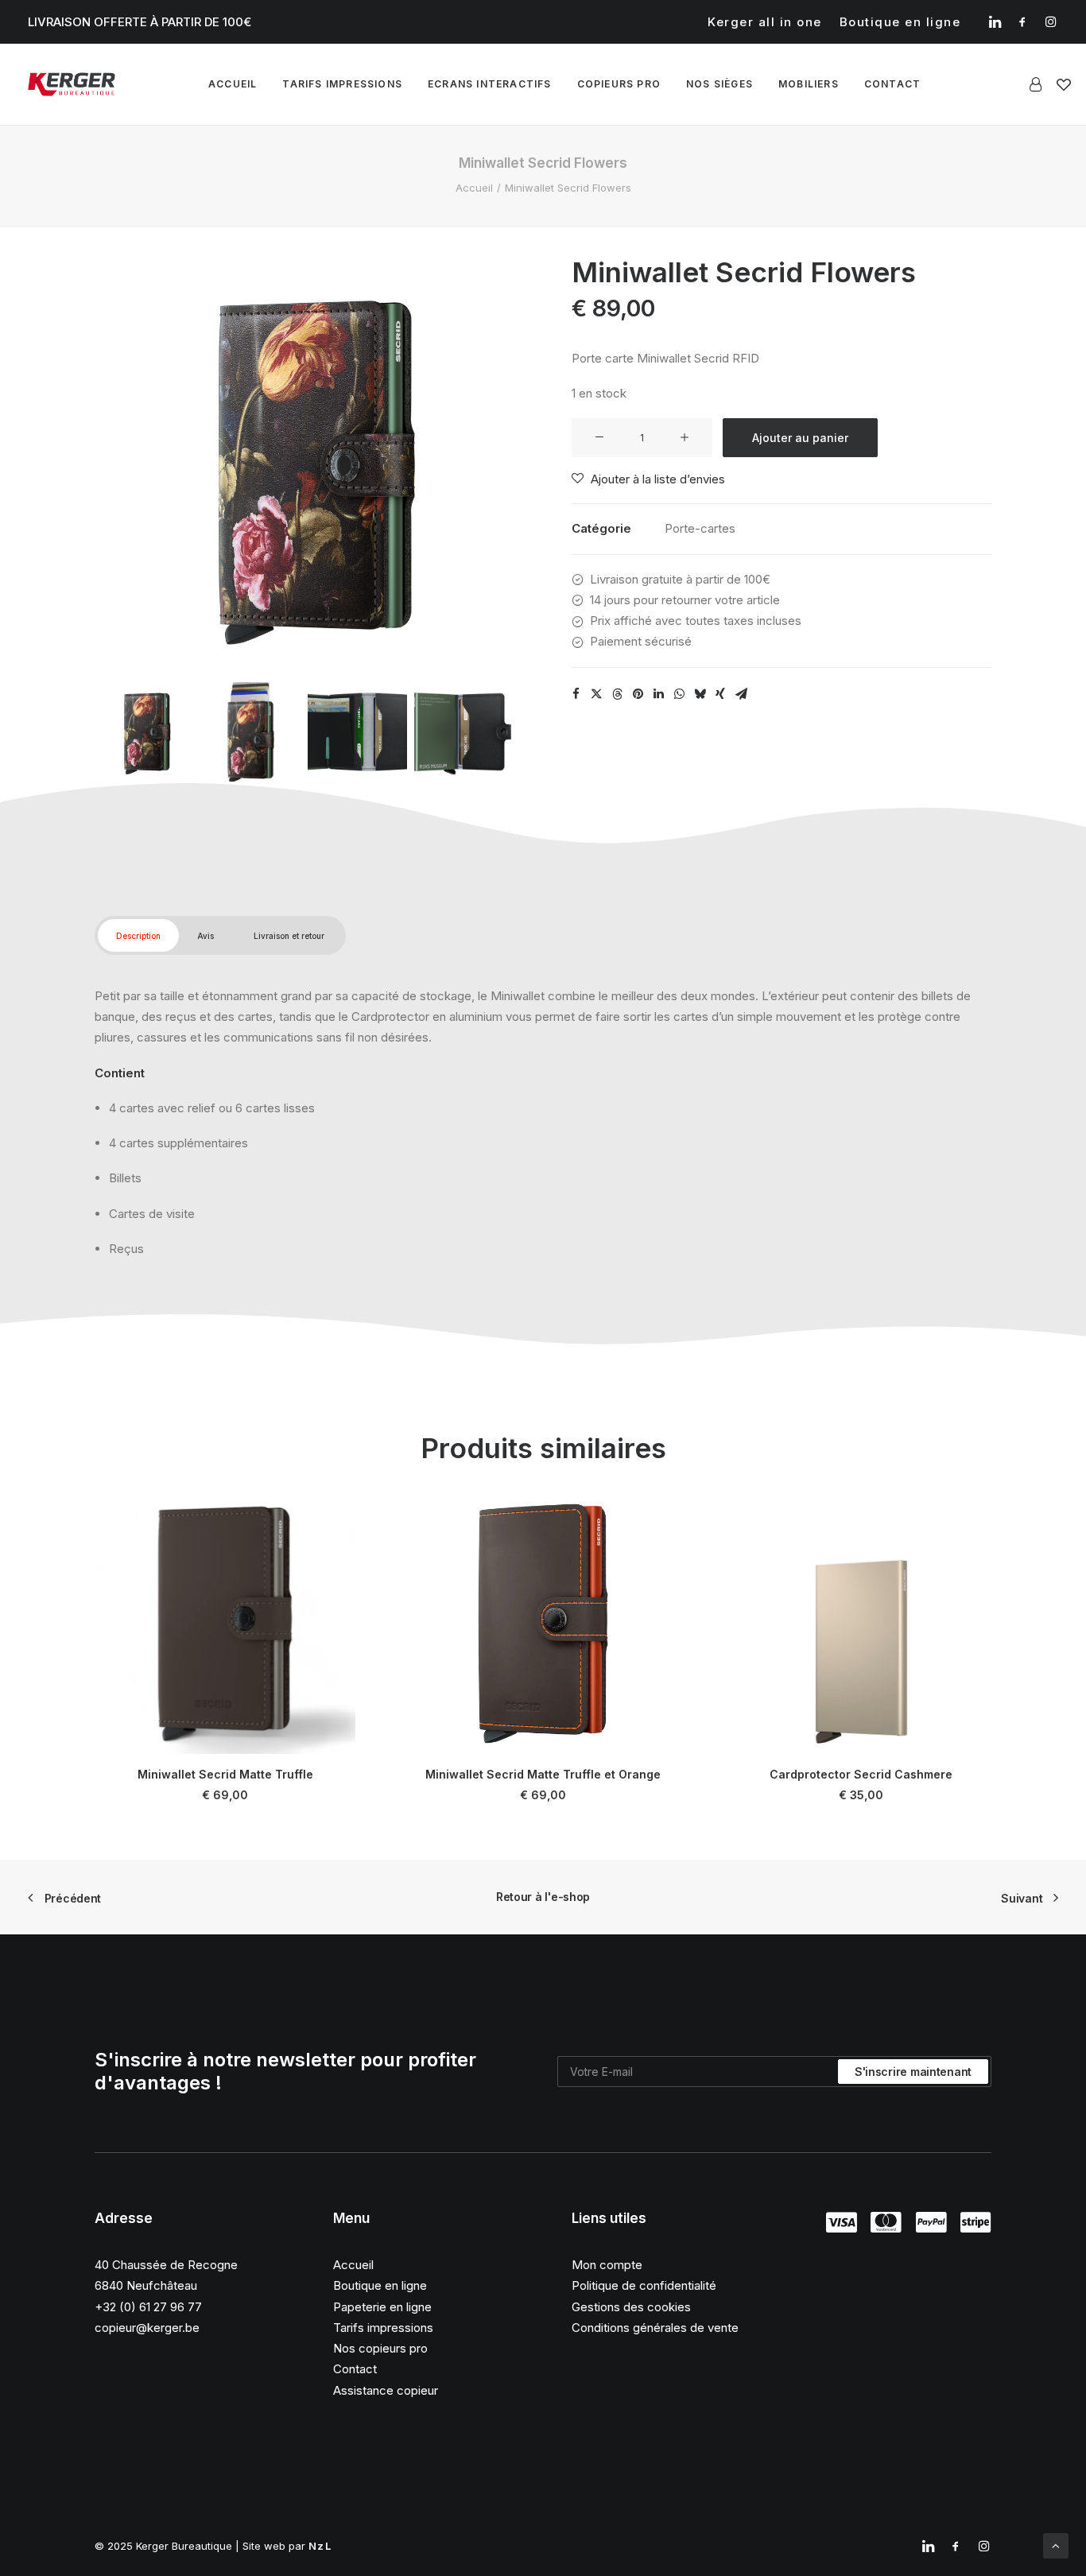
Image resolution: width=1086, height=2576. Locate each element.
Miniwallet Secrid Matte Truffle (225, 1774)
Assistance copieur (386, 2390)
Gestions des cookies (631, 2307)
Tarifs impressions (342, 84)
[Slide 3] (357, 732)
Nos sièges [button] (719, 84)
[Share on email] (741, 694)
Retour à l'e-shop (543, 1897)
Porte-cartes (700, 528)
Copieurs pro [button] (619, 84)
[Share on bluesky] (700, 694)
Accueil (233, 84)
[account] (1039, 84)
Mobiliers (809, 84)
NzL (320, 2546)
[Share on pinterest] (638, 694)
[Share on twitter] (596, 694)
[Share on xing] (720, 694)
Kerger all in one (765, 22)
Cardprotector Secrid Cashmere (861, 1774)
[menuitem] (765, 22)
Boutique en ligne (900, 22)
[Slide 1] (144, 732)
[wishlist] (1064, 84)
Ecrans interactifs (490, 84)
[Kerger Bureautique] (72, 84)
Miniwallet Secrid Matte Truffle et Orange (543, 1774)
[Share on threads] (617, 694)
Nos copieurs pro (380, 2348)
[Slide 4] (464, 732)
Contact (355, 2369)
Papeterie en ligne (382, 2307)
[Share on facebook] (576, 694)
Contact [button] (892, 84)
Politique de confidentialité (644, 2285)
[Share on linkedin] (658, 694)
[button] (995, 21)
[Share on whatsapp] (679, 694)
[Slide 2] (251, 732)
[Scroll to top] (1056, 2545)
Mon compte (607, 2265)
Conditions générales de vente (655, 2328)
